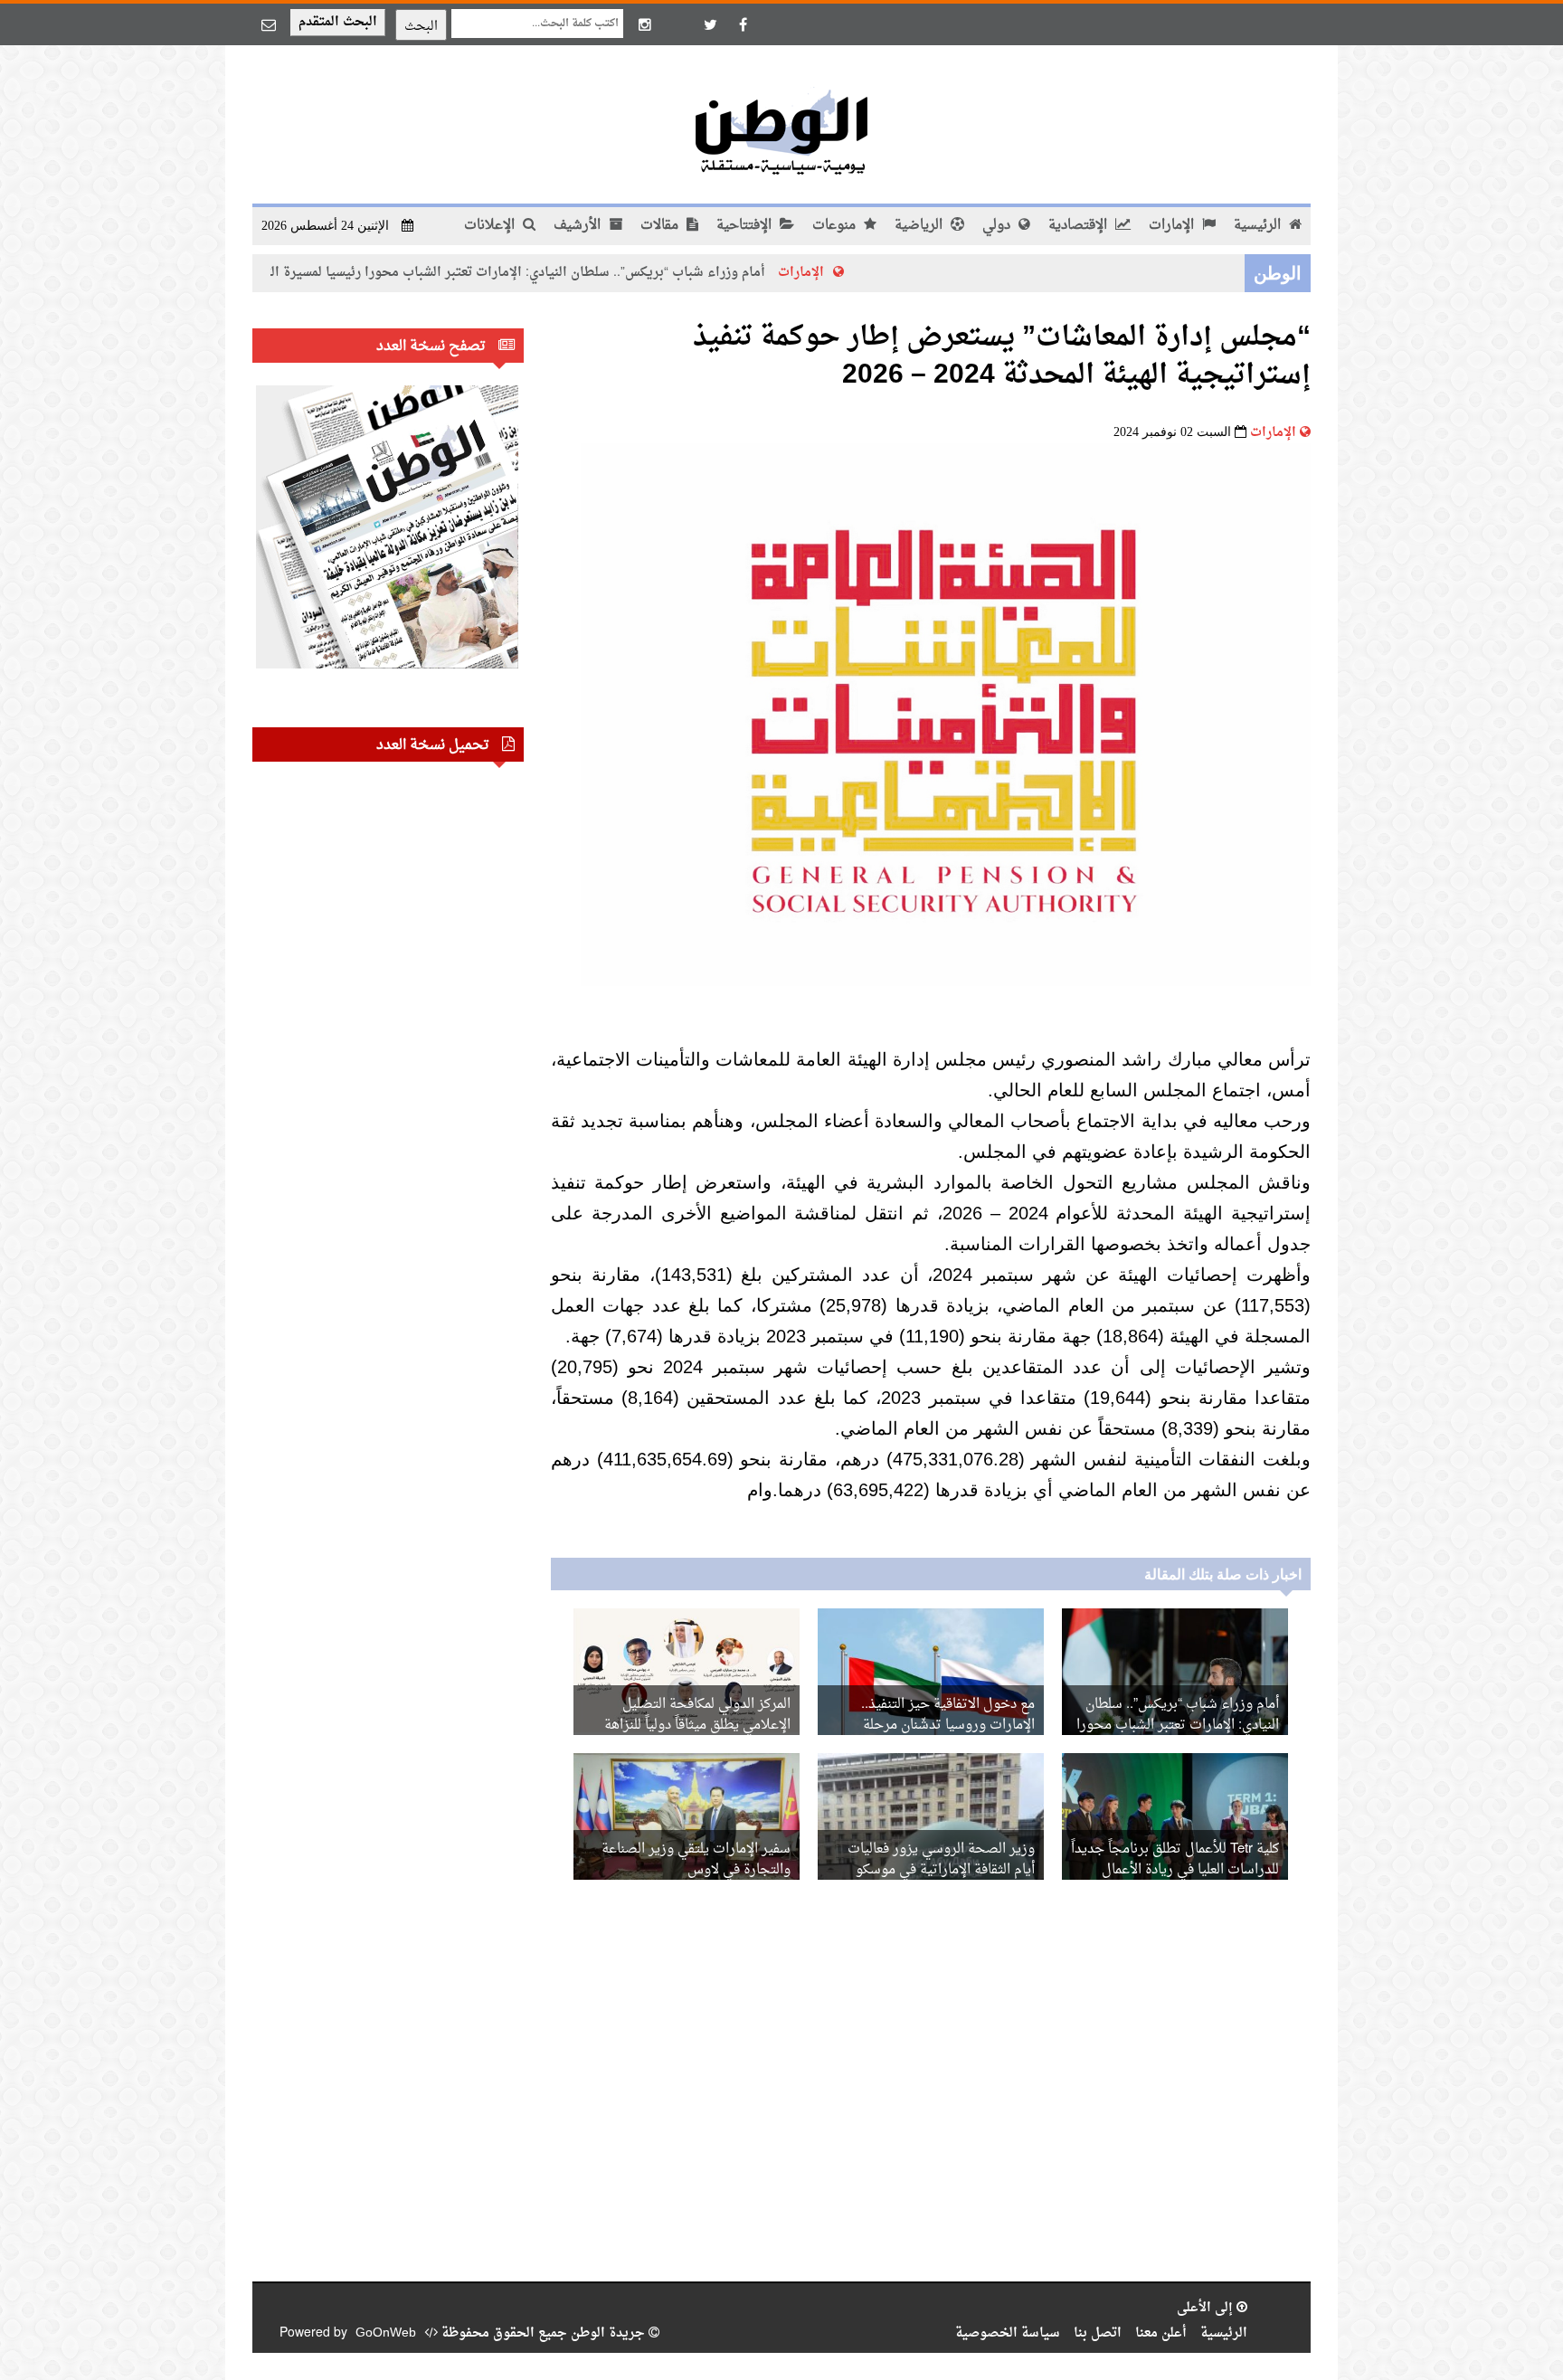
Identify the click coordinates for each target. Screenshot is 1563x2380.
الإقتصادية (1080, 226)
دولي (998, 226)
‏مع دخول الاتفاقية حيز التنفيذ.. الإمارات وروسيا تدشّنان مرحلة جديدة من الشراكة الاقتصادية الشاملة (931, 1726)
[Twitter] (710, 24)
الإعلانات (491, 226)
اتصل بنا (1098, 2333)
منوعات (836, 226)
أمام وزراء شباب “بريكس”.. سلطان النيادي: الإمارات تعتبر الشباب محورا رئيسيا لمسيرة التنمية (595, 273)
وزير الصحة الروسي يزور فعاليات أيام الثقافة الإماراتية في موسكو (941, 1860)
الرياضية (920, 226)
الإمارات (1173, 226)
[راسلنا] (269, 24)
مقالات (661, 226)
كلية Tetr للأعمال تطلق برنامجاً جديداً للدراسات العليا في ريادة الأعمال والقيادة (1175, 1870)
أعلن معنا (1161, 2333)
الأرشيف (579, 226)
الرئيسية (1259, 226)
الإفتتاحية (746, 226)
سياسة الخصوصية (1008, 2333)
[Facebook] (743, 24)
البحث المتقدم (338, 22)
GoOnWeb (386, 2333)
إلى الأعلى (1207, 2308)
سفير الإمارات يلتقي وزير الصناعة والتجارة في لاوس (696, 1860)
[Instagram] (645, 24)
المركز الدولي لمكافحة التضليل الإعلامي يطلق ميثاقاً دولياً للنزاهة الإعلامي (697, 1726)
